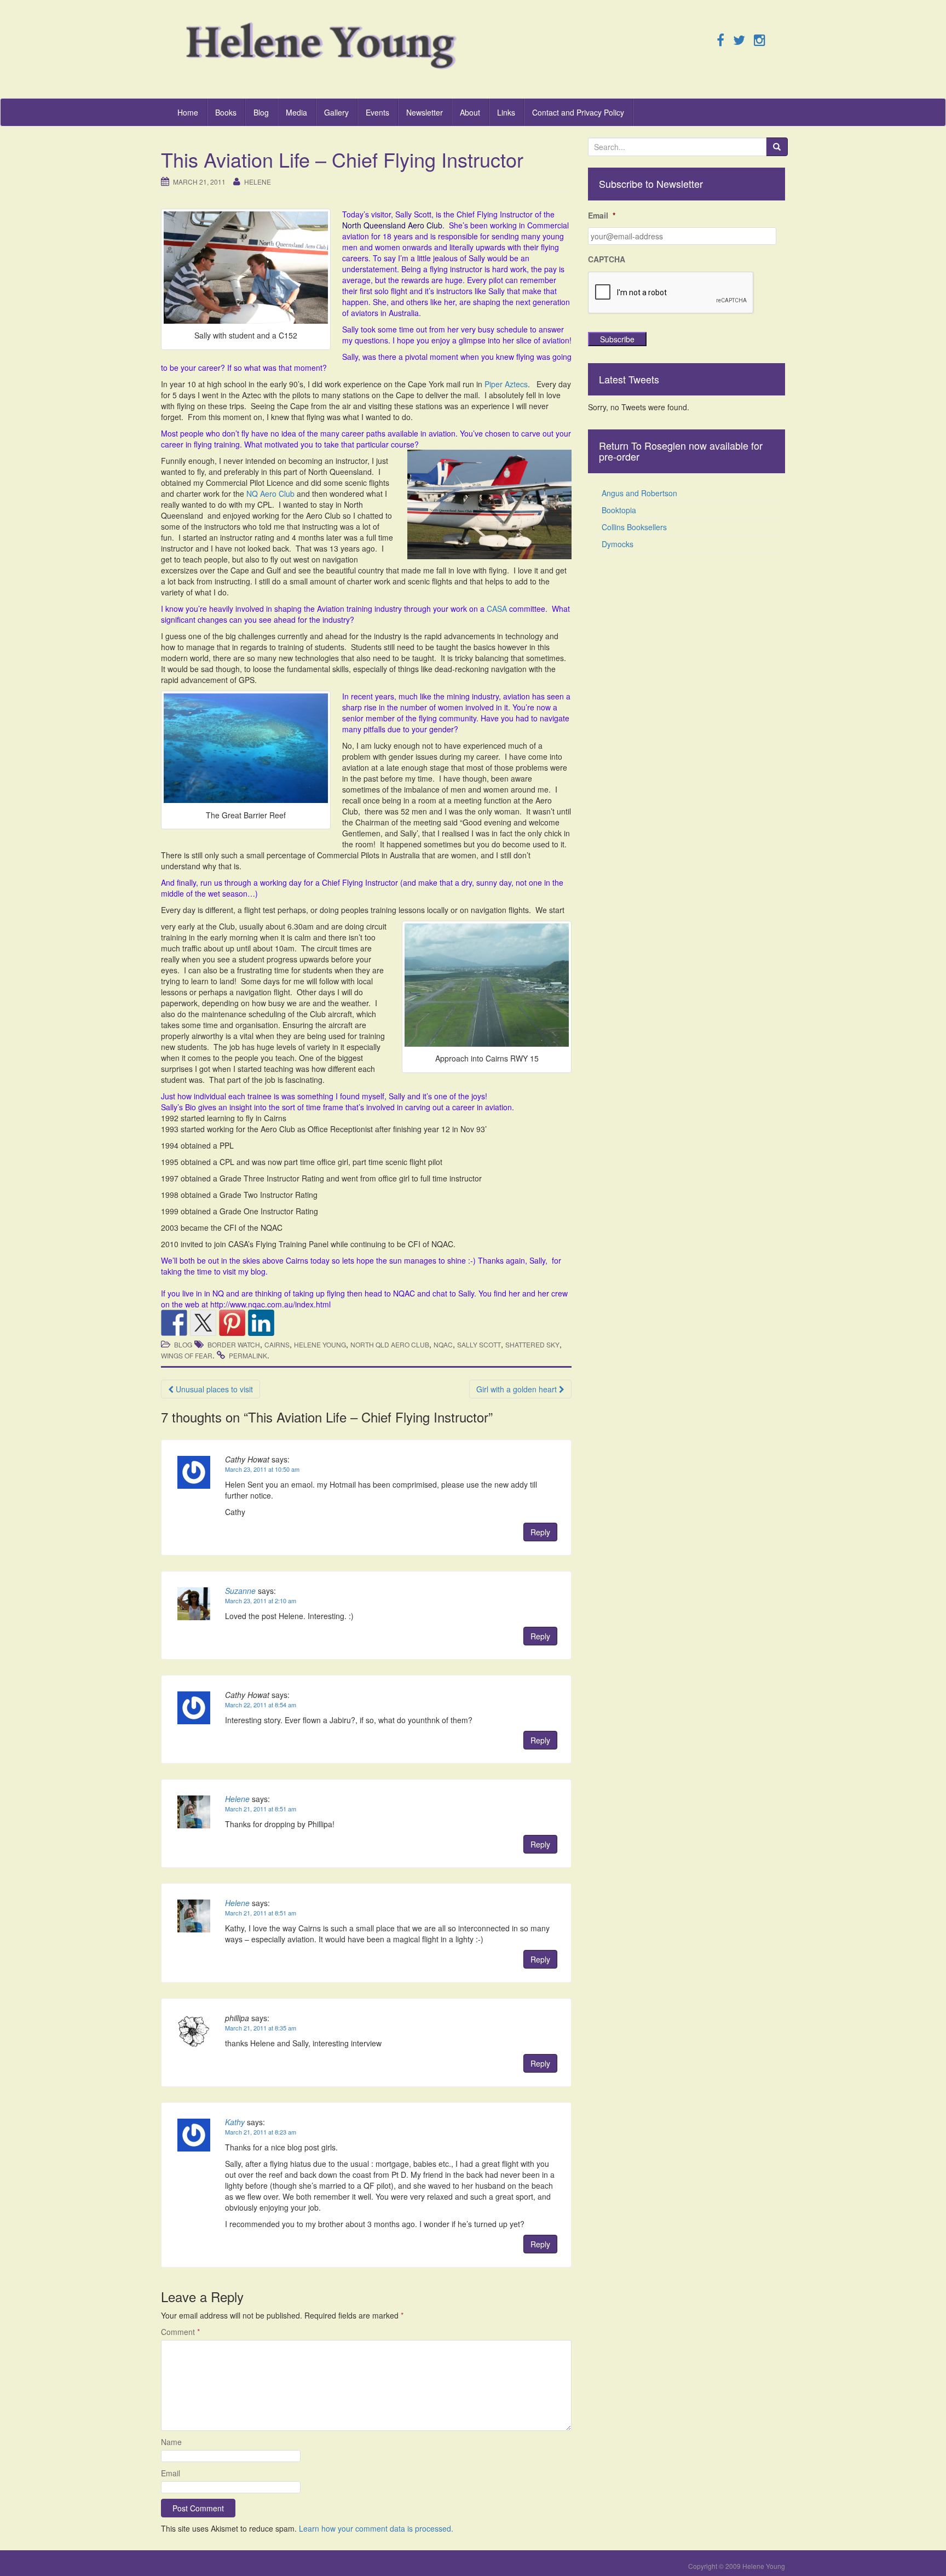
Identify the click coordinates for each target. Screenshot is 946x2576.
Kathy (235, 2122)
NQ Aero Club (270, 494)
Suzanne (240, 1591)
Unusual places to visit (213, 1389)
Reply (540, 1532)
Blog (261, 112)
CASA (497, 609)
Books (226, 112)
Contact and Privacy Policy (578, 112)
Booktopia (619, 510)
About (470, 112)
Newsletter (425, 112)
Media (296, 112)
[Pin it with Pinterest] (232, 1323)
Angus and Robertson (639, 493)
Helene (258, 182)
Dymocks (618, 544)
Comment (180, 2332)
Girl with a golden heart (518, 1389)
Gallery (336, 112)
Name (171, 2442)
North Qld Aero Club (390, 1344)
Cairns (277, 1344)
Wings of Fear (187, 1355)
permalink (248, 1355)
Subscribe (617, 339)
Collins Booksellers (634, 527)
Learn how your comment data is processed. (376, 2528)
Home (188, 112)
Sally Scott (479, 1344)
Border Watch (234, 1344)
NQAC (443, 1344)
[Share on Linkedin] (261, 1323)
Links (506, 112)
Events (377, 112)
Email (171, 2473)
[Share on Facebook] (174, 1323)
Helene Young (320, 1344)
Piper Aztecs (506, 384)
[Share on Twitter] (203, 1323)
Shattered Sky (532, 1344)
